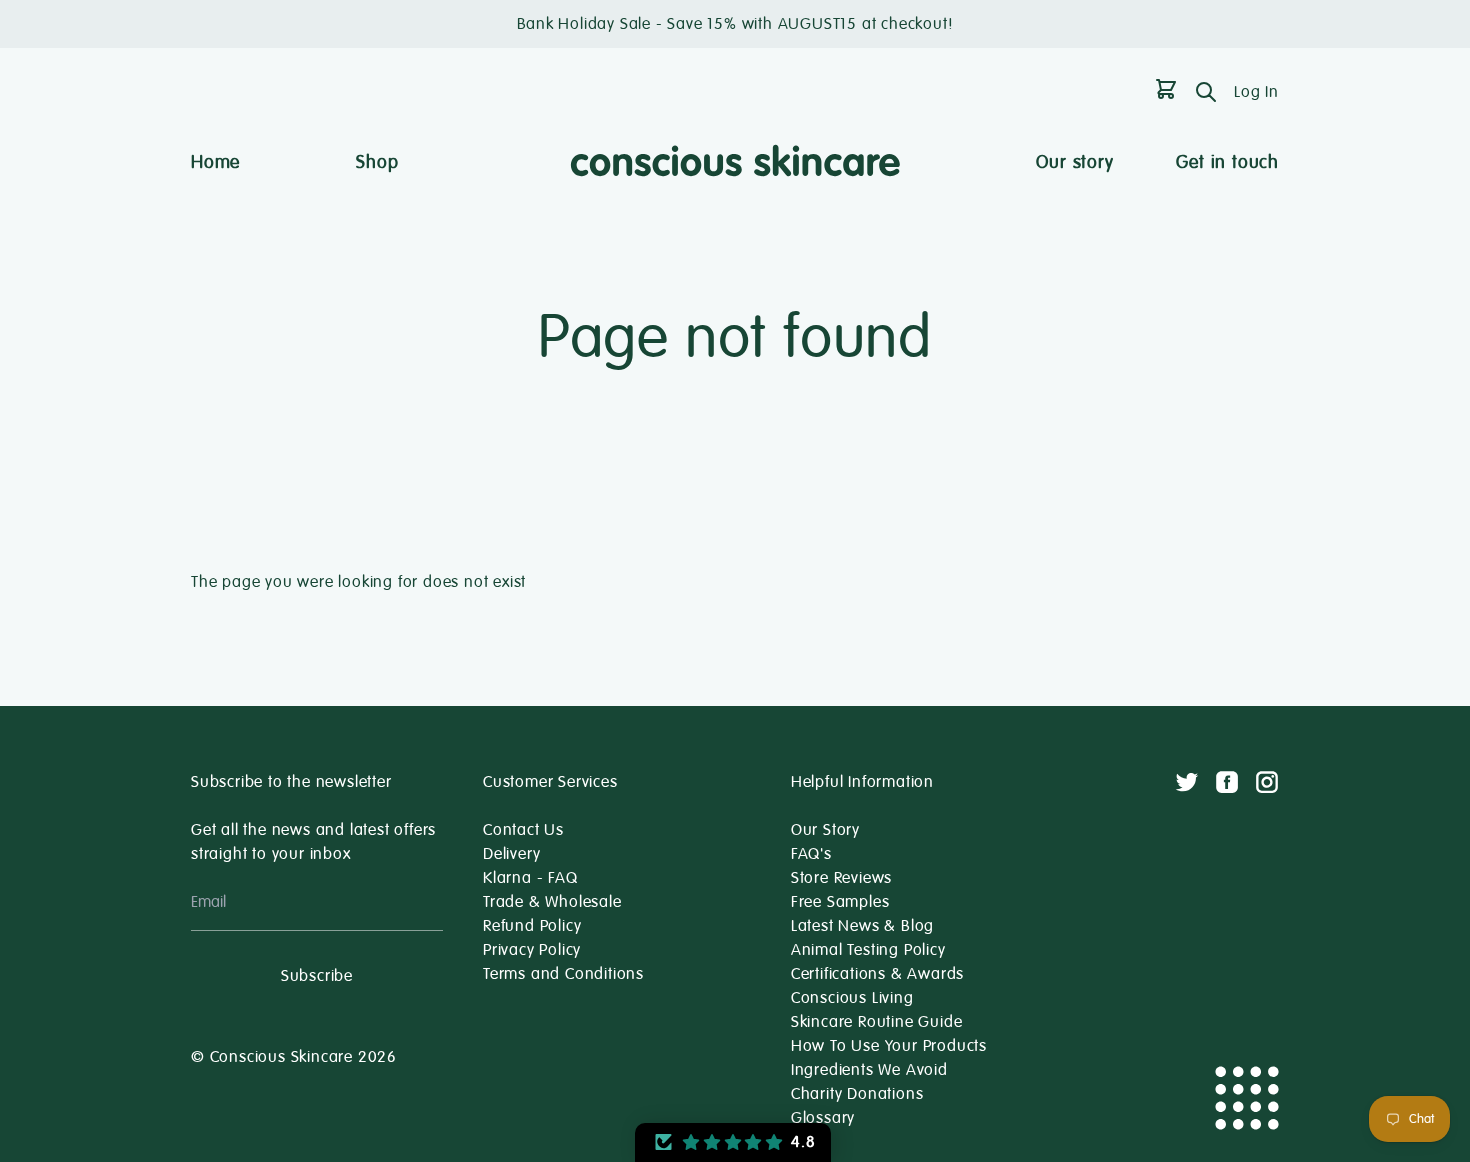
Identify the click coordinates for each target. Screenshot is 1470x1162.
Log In (1256, 92)
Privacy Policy (532, 950)
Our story (1074, 162)
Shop (377, 162)
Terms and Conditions (563, 974)
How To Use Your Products (889, 1046)
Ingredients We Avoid (869, 1070)
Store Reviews (841, 878)
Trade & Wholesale (552, 902)
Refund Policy (532, 926)
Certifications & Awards (877, 974)
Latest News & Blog (862, 926)
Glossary (823, 1118)
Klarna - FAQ (530, 878)
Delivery (511, 854)
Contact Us (523, 830)
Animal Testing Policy (868, 950)
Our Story (825, 830)
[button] (733, 1142)
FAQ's (811, 854)
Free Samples (840, 902)
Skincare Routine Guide (877, 1022)
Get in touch (1227, 162)
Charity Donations (857, 1094)
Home (215, 162)
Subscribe (317, 976)
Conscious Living (852, 998)
